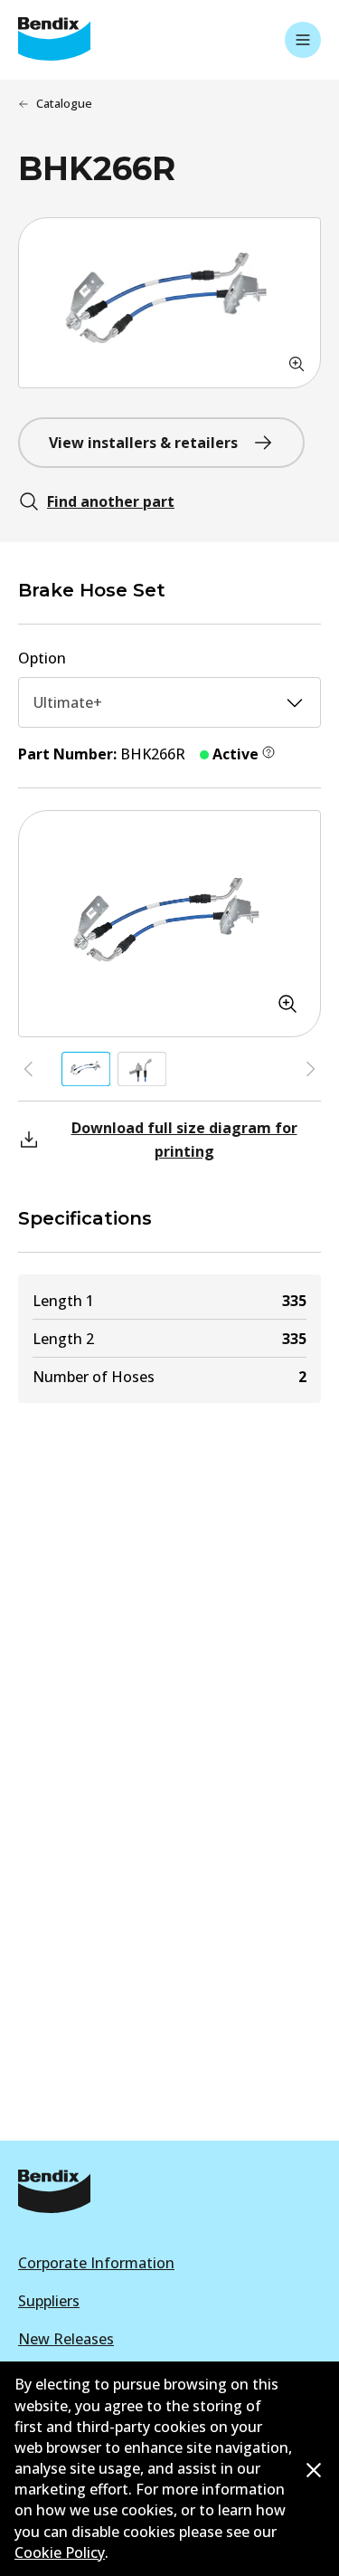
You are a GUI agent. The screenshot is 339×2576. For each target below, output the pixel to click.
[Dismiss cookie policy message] (314, 2470)
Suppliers (49, 2301)
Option (42, 658)
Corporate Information (96, 2263)
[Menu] (303, 40)
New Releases (66, 2339)
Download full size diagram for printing (184, 1140)
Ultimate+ (68, 702)
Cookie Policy (60, 2552)
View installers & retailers (143, 443)
